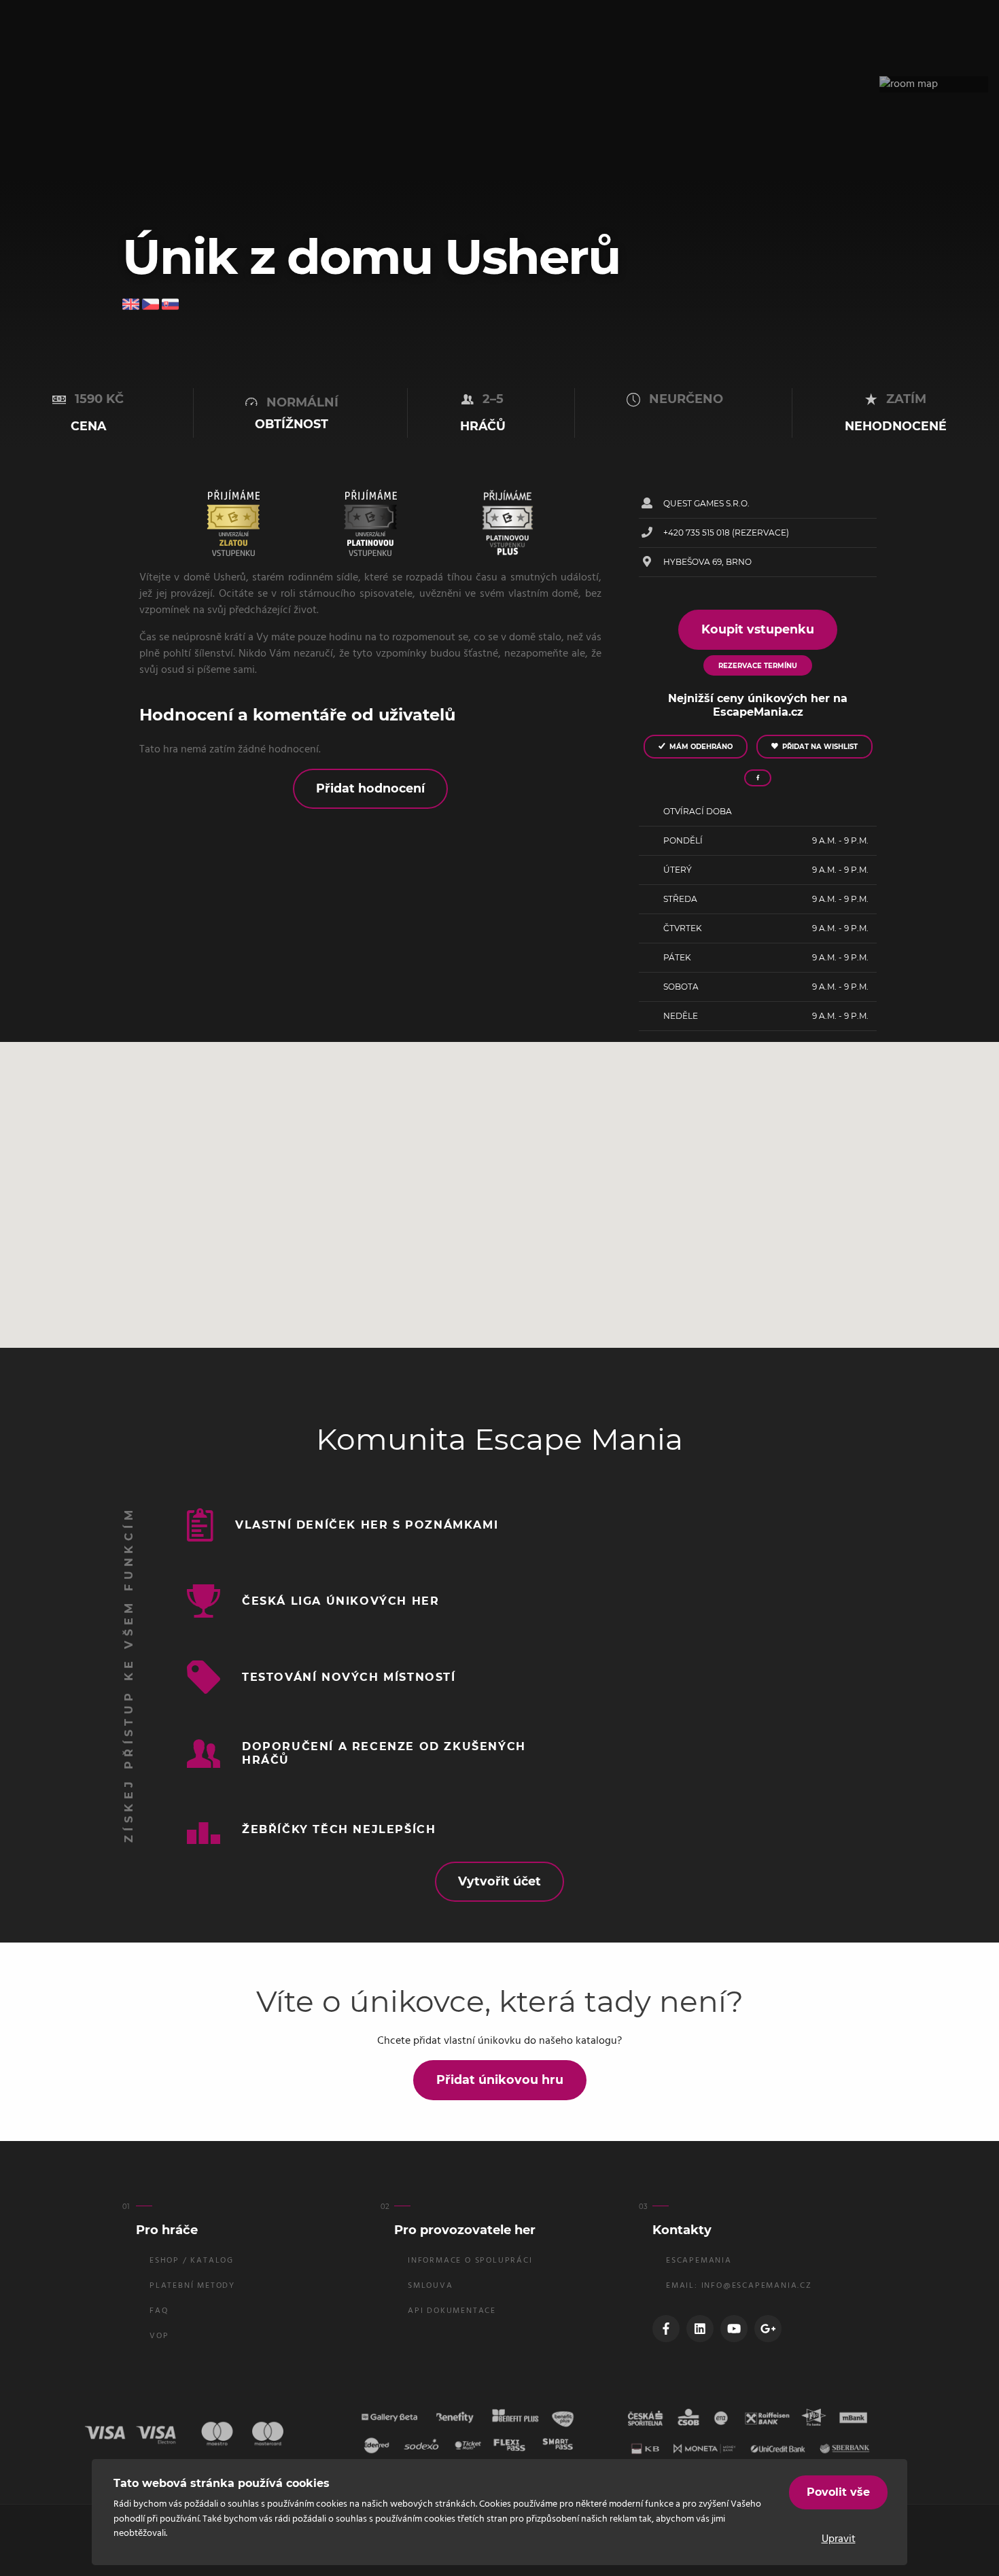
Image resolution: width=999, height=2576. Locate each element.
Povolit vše (838, 2492)
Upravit (839, 2539)
